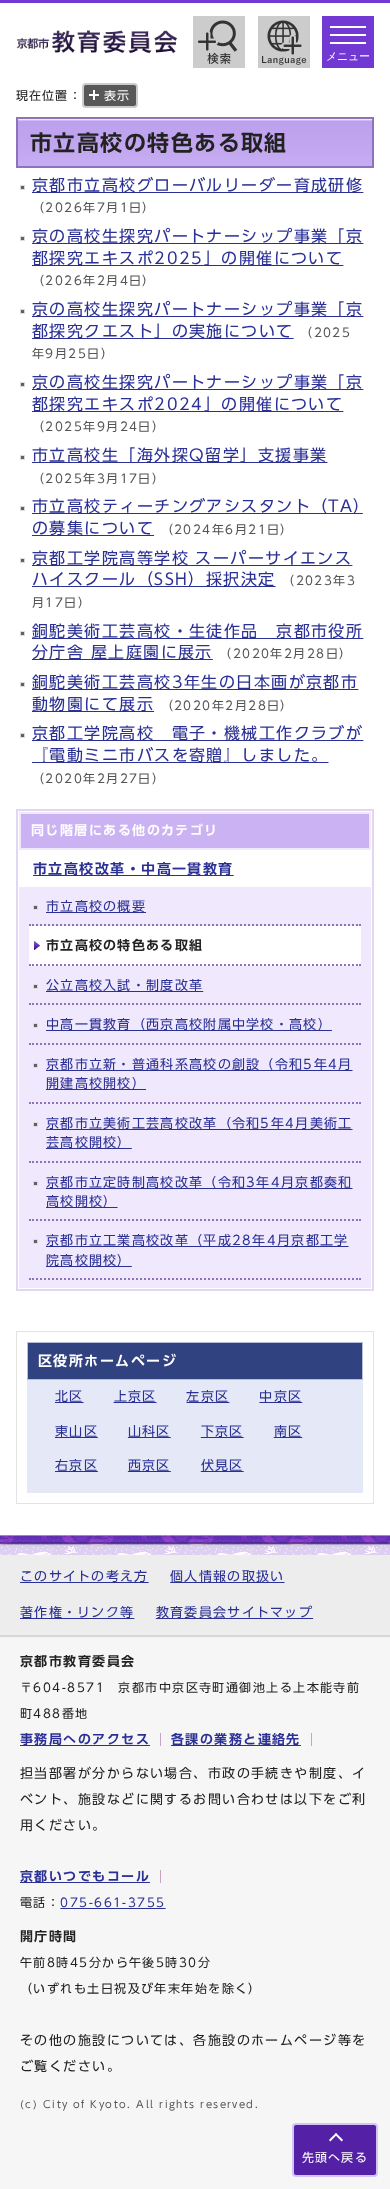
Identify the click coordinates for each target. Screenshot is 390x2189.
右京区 (76, 1465)
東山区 (76, 1431)
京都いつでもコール (85, 1876)
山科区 (149, 1431)
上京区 (135, 1396)
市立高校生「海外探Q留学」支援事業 (179, 455)
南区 (288, 1431)
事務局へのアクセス (85, 1739)
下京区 (222, 1431)
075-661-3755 (112, 1902)
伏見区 (222, 1465)
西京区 (149, 1465)
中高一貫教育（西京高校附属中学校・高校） (189, 1024)
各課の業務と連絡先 (236, 1739)
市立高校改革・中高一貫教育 (133, 868)
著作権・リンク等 (77, 1612)
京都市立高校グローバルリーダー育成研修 (197, 185)
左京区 (207, 1396)
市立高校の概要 (96, 906)
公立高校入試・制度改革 (124, 985)
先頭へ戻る (335, 2157)
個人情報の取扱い (227, 1576)
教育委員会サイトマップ (234, 1612)
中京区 (280, 1396)
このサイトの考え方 (84, 1576)
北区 (69, 1396)
